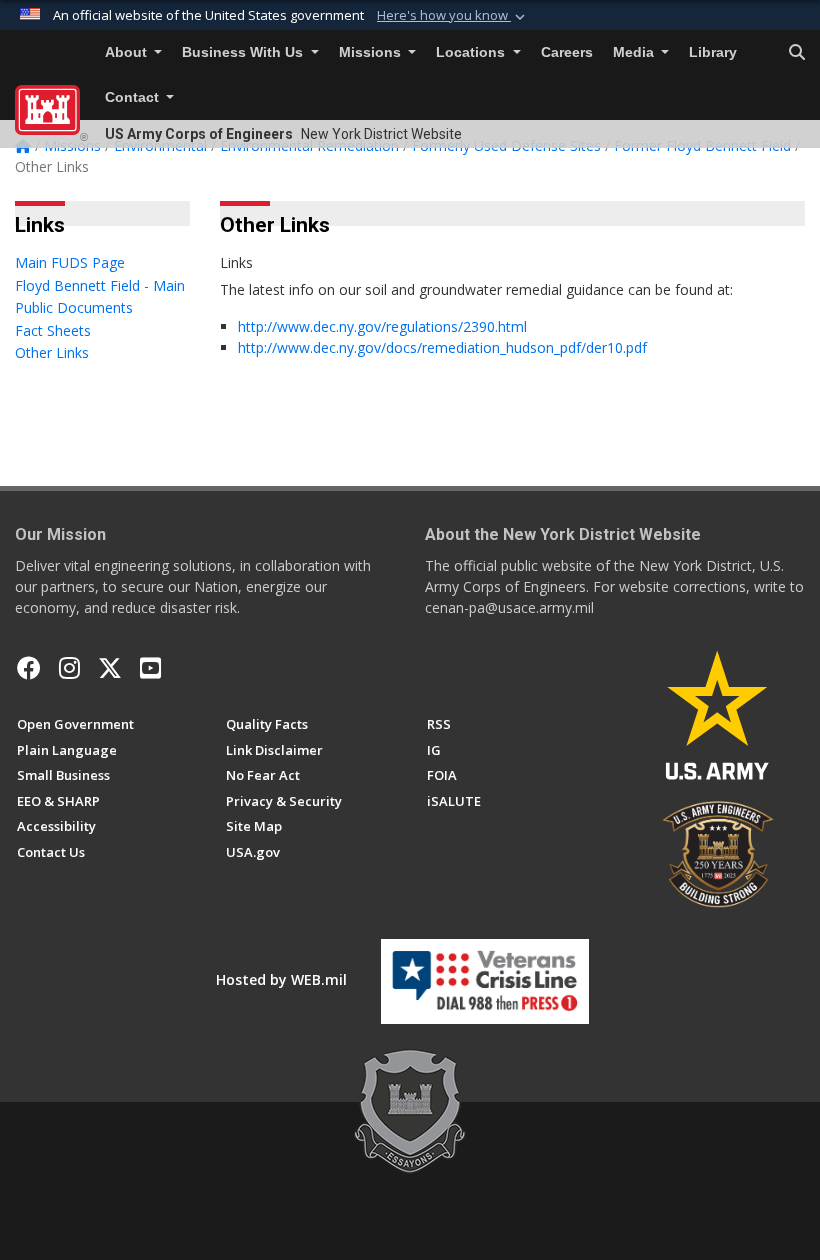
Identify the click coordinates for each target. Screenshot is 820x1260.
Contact (134, 97)
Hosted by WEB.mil (281, 979)
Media (635, 52)
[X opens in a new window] (110, 668)
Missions (372, 52)
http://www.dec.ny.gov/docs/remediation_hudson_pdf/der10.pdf (442, 347)
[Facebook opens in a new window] (29, 668)
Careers (567, 52)
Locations (472, 52)
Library (713, 52)
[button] (453, 16)
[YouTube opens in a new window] (150, 668)
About (128, 52)
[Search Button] (797, 53)
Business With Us (244, 52)
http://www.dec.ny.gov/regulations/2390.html (382, 326)
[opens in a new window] (69, 668)
